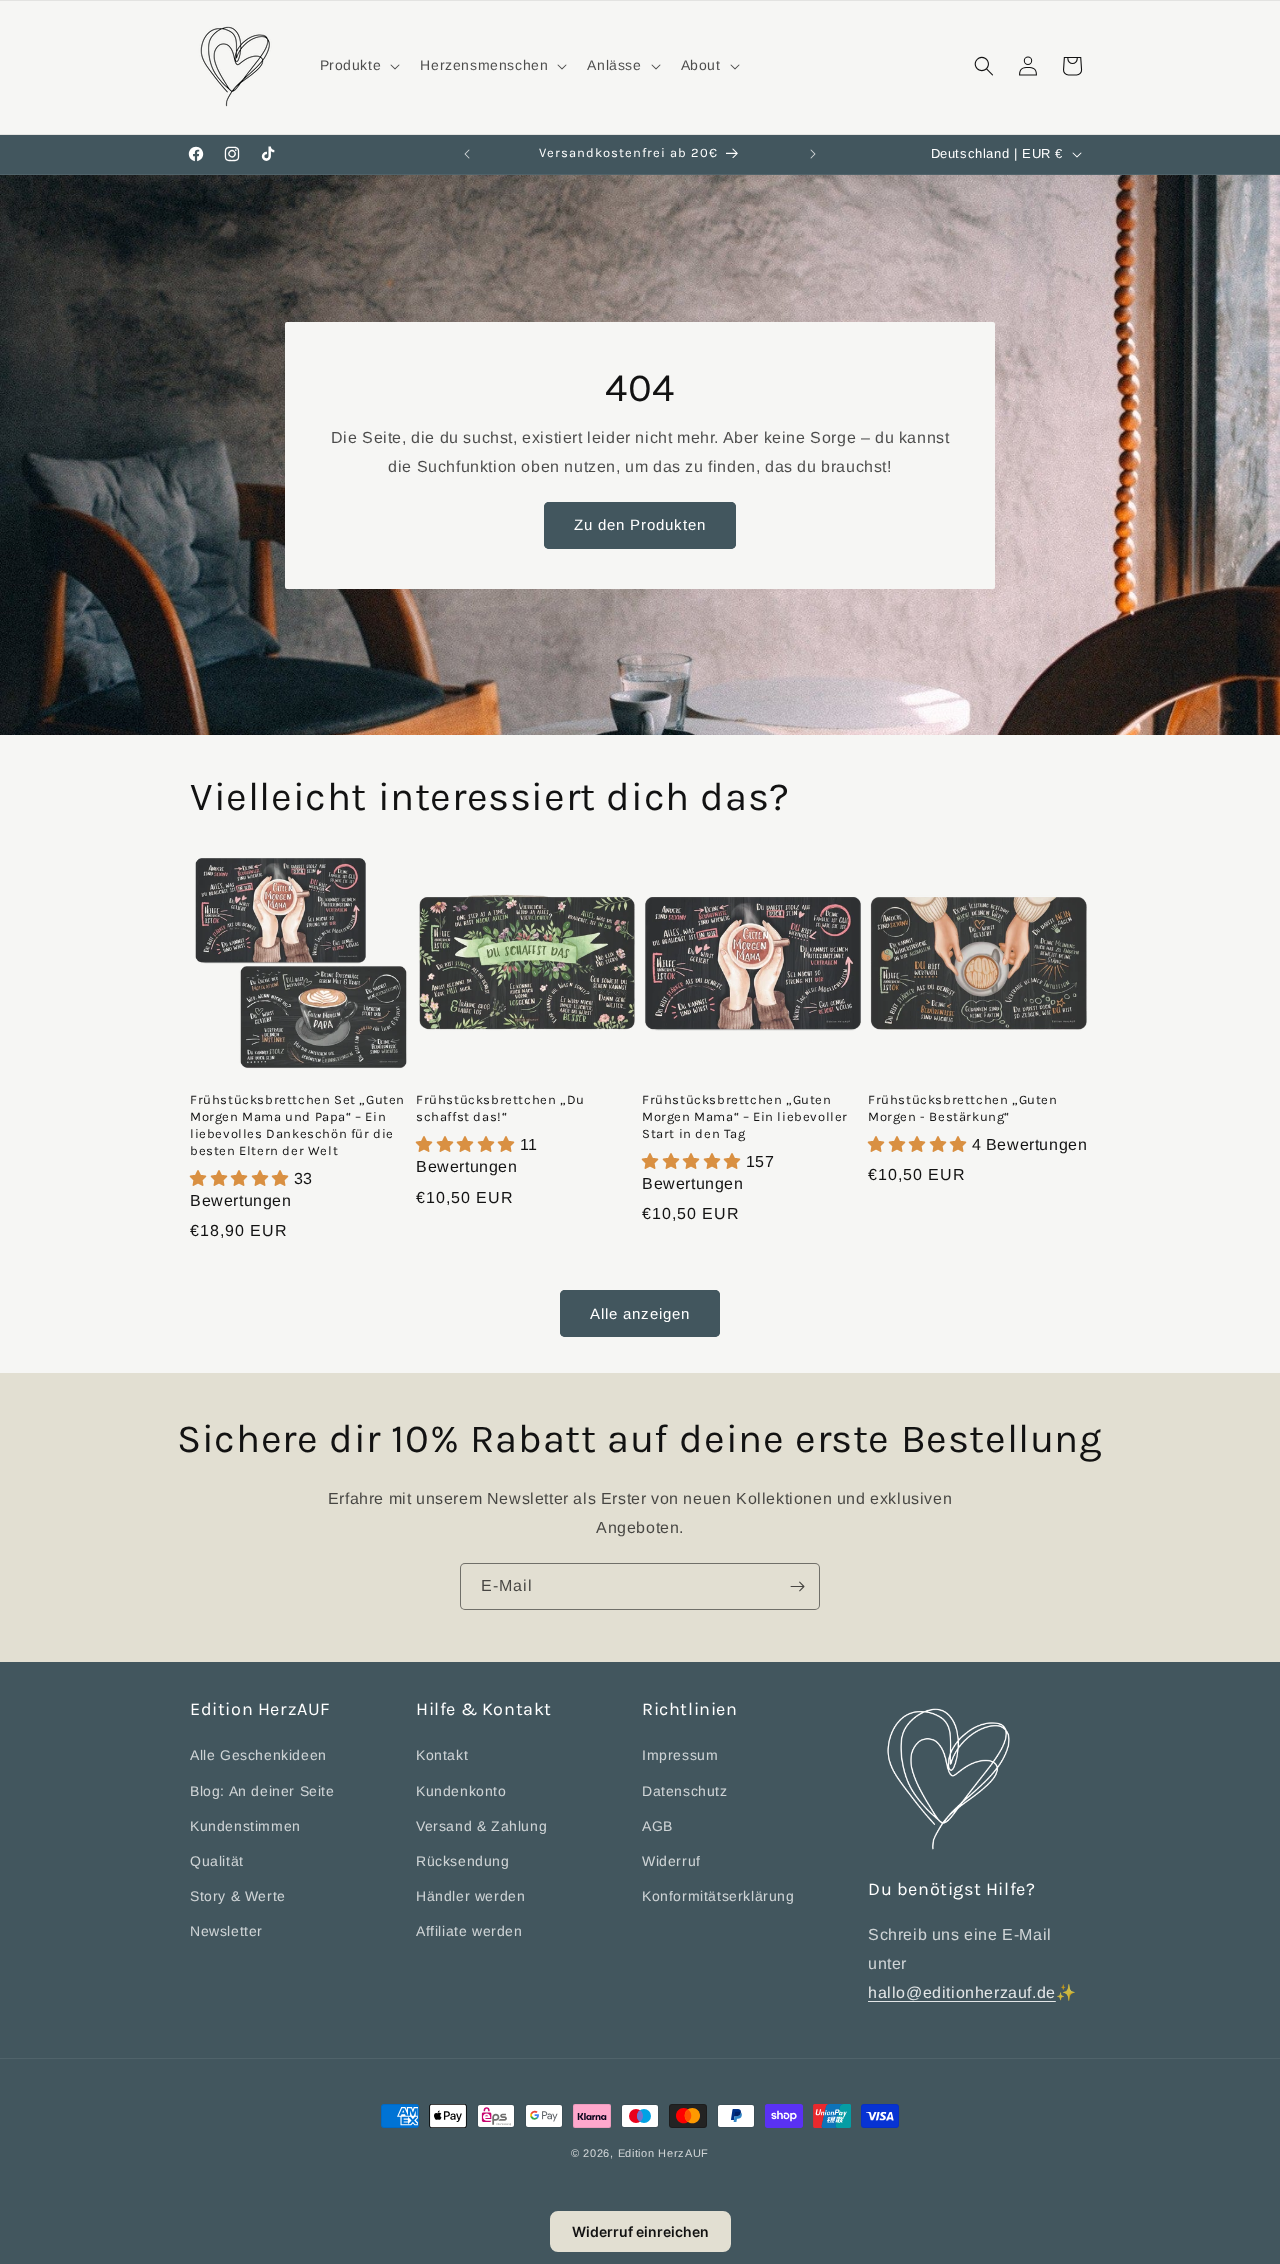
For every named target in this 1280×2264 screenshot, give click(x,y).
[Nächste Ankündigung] (813, 154)
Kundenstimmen (245, 1826)
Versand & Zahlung (481, 1826)
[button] (358, 65)
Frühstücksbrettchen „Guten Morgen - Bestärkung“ (963, 1108)
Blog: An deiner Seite (262, 1790)
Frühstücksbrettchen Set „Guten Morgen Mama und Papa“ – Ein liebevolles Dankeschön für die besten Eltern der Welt (297, 1125)
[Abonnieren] (797, 1586)
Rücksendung (463, 1861)
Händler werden (470, 1896)
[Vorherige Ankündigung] (467, 154)
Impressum (680, 1755)
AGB (657, 1826)
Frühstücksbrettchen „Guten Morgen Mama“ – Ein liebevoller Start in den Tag (745, 1116)
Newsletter (226, 1931)
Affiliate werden (469, 1931)
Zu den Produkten (640, 524)
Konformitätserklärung (718, 1896)
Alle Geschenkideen (258, 1755)
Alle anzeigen (640, 1313)
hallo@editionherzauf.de (962, 1992)
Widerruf (671, 1861)
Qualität (217, 1861)
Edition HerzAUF (664, 2153)
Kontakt (442, 1755)
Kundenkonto (461, 1790)
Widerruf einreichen (640, 2231)
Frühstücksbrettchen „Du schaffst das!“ (500, 1108)
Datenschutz (685, 1790)
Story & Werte (238, 1896)
